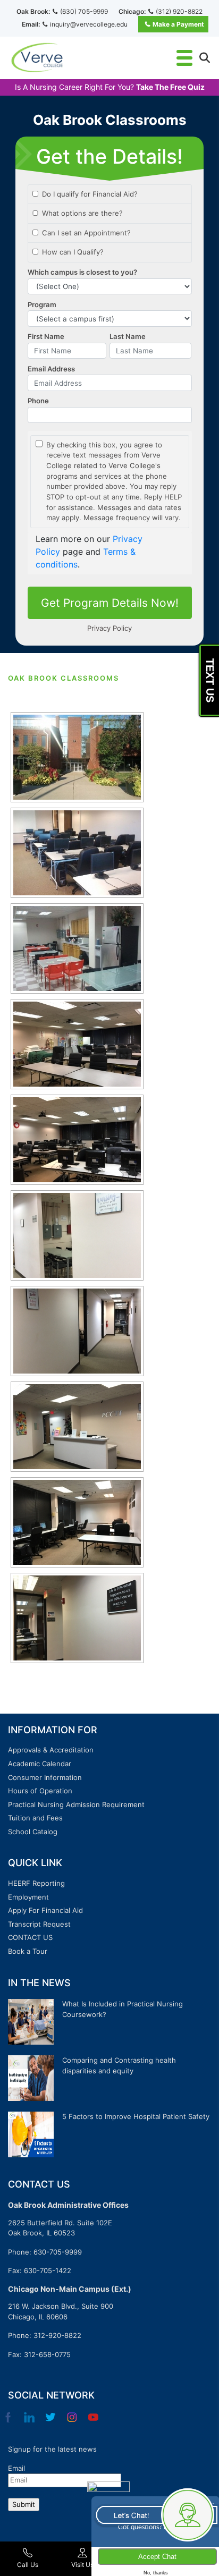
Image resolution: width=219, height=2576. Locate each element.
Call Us (28, 2565)
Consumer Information (45, 1777)
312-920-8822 (57, 2335)
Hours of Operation (40, 1791)
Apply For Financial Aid (45, 1910)
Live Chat (155, 2514)
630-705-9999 (58, 2252)
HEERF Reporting (36, 1883)
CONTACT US (30, 1937)
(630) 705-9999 (84, 11)
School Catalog (33, 1832)
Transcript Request (39, 1924)
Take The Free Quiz (170, 87)
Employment (28, 1897)
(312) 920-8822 (179, 11)
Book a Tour (28, 1951)
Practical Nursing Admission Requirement (76, 1804)
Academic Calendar (40, 1764)
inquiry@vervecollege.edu (89, 24)
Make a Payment (178, 24)
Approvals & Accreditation (51, 1750)
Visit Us (82, 2565)
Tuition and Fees (35, 1818)
